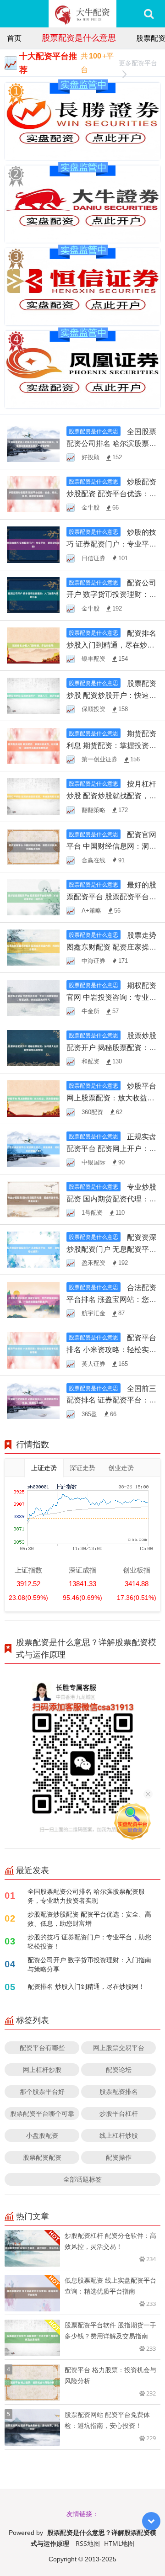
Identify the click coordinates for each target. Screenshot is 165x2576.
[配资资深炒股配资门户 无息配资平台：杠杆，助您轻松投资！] (33, 1249)
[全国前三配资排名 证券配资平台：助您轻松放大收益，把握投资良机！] (33, 1400)
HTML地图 (119, 2543)
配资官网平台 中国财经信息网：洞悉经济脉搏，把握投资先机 (111, 846)
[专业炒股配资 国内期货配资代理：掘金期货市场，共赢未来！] (33, 1198)
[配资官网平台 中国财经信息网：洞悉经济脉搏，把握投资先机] (33, 846)
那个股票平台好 (42, 2091)
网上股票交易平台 (119, 2048)
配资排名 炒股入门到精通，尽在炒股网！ (111, 645)
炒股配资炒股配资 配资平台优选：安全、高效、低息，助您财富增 (89, 1919)
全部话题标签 (82, 2179)
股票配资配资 (42, 2157)
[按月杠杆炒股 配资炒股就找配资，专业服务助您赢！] (33, 796)
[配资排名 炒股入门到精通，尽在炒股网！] (33, 645)
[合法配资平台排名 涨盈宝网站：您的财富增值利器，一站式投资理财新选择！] (33, 1299)
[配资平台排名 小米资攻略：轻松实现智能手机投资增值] (33, 1350)
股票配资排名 (119, 2091)
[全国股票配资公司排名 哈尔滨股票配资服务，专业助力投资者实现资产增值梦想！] (33, 443)
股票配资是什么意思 (79, 37)
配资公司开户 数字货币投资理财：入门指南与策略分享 (111, 595)
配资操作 (119, 2157)
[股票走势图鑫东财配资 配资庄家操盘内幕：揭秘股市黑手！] (33, 947)
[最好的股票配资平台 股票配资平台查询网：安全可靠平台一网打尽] (33, 896)
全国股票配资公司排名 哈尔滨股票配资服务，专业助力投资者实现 (86, 1896)
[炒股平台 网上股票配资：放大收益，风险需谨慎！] (33, 1098)
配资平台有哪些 (42, 2048)
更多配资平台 (138, 63)
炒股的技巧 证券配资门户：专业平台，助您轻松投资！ (111, 544)
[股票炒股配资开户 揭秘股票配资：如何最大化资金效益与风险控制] (33, 1048)
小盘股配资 (42, 2135)
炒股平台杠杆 (119, 2113)
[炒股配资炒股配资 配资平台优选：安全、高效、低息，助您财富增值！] (33, 494)
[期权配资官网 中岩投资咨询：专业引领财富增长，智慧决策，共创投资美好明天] (33, 997)
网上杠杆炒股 (42, 2069)
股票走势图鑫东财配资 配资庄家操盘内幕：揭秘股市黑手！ (111, 947)
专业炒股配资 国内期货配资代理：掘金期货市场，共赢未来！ (111, 1199)
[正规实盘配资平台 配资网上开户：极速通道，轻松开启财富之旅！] (33, 1148)
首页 (14, 38)
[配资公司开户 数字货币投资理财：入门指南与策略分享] (33, 594)
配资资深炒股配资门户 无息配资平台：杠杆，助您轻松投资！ (111, 1249)
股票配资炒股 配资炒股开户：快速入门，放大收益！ (111, 695)
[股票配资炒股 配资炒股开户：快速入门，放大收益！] (33, 695)
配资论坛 (119, 2069)
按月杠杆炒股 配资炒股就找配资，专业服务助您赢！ (111, 796)
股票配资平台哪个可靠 (42, 2113)
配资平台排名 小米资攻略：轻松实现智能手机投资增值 (111, 1349)
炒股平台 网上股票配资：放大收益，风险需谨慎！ (111, 1098)
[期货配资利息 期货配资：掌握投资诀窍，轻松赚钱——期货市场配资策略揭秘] (33, 745)
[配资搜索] (149, 14)
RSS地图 (88, 2543)
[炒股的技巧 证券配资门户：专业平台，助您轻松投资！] (33, 544)
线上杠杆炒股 (119, 2135)
